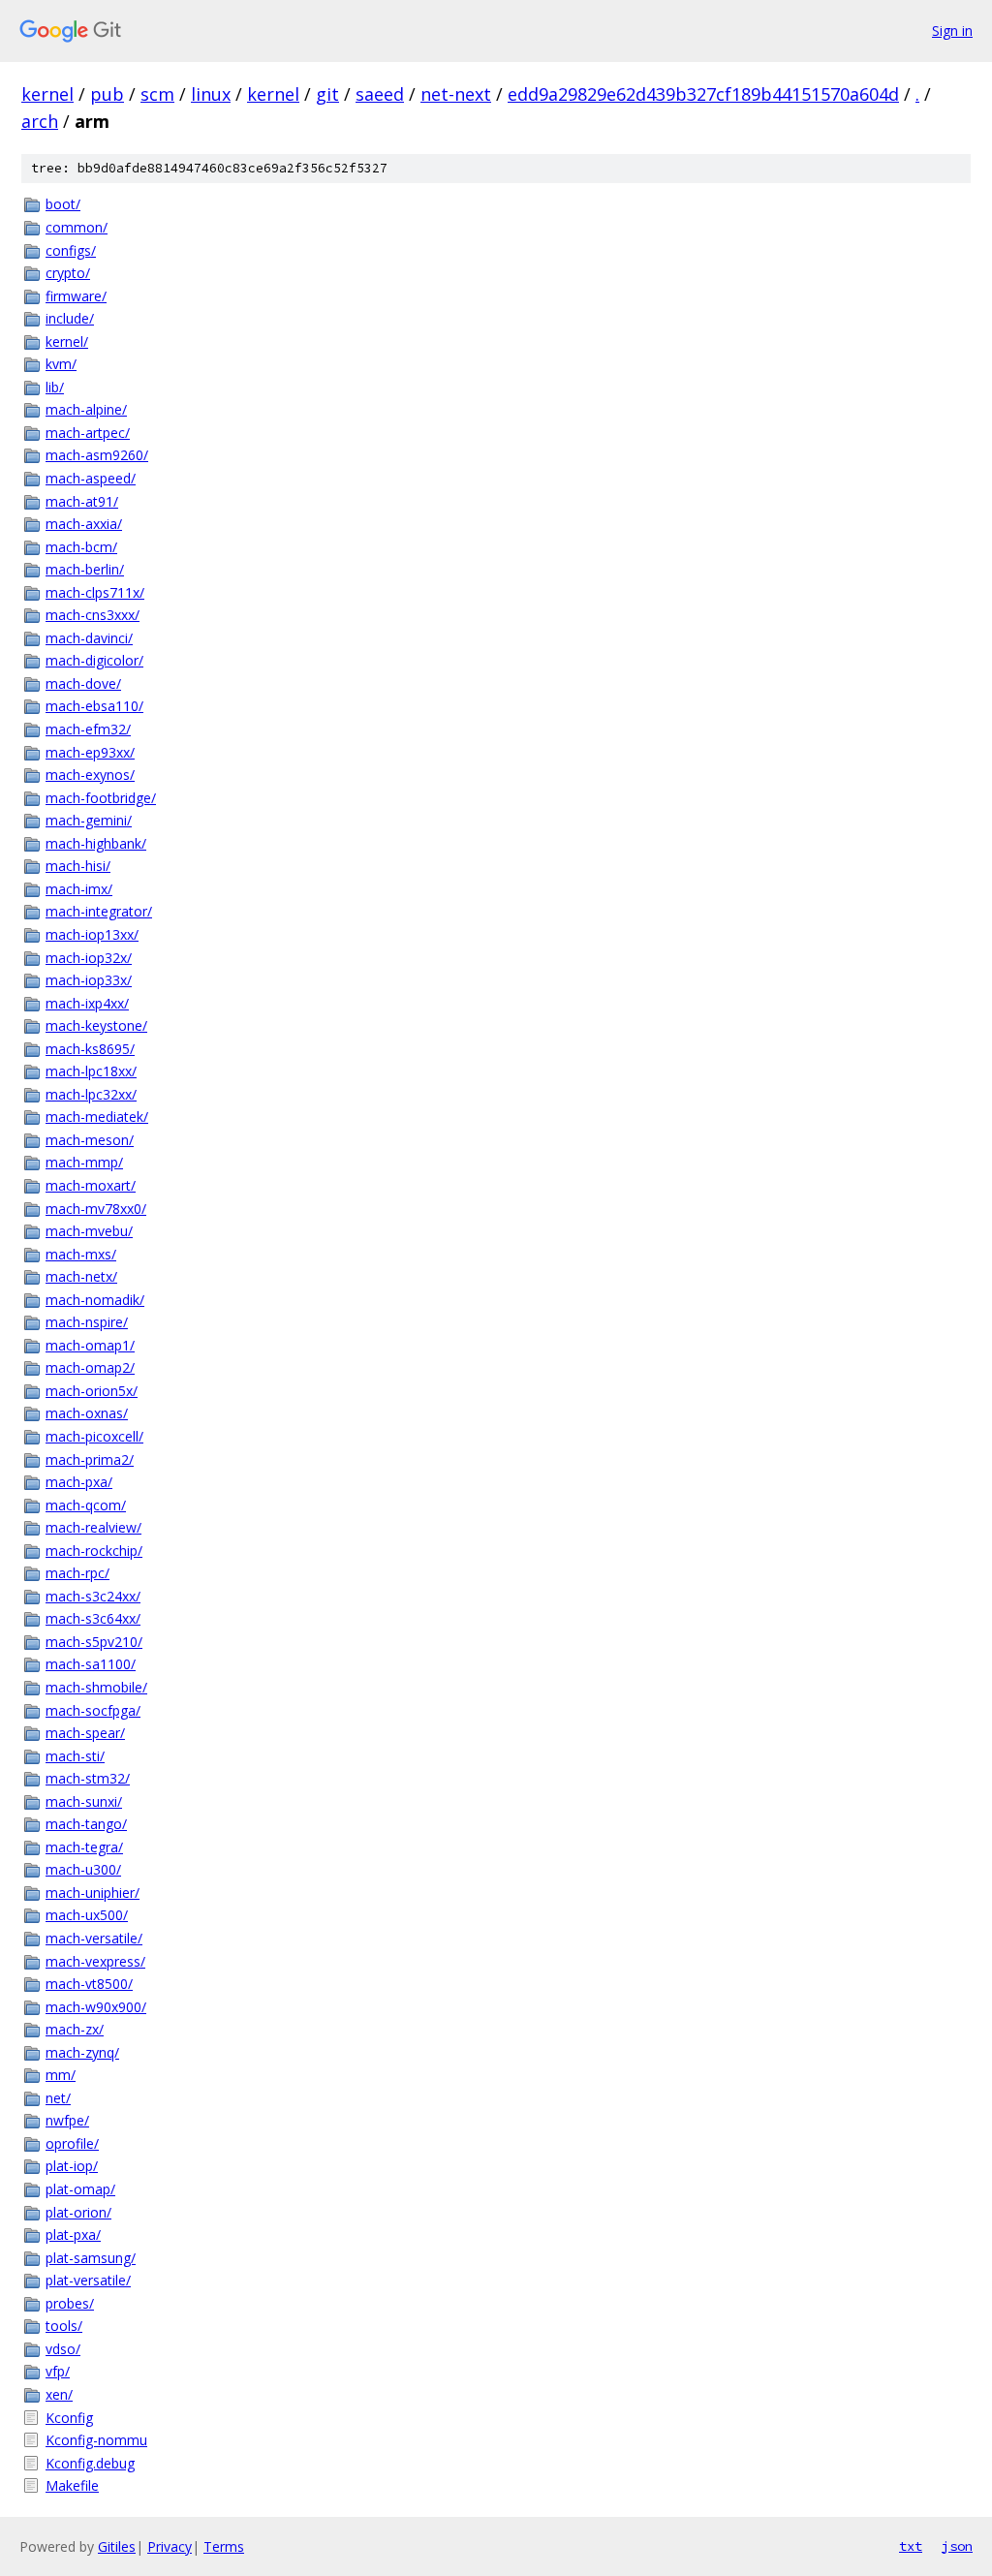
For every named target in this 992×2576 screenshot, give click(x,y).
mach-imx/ (79, 889)
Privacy (170, 2546)
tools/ (64, 2326)
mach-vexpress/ (95, 1961)
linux (211, 94)
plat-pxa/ (73, 2235)
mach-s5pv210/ (94, 1642)
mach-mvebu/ (89, 1231)
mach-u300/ (83, 1869)
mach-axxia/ (84, 524)
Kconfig (69, 2418)
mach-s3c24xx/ (93, 1596)
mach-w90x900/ (96, 2007)
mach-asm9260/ (97, 455)
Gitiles (117, 2546)
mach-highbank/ (96, 843)
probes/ (70, 2303)
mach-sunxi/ (84, 1801)
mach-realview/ (93, 1527)
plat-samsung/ (91, 2258)
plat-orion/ (78, 2212)
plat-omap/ (80, 2189)
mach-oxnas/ (87, 1413)
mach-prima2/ (90, 1459)
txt (911, 2546)
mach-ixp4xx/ (87, 1003)
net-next (456, 94)
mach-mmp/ (84, 1162)
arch (40, 121)
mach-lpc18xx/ (91, 1071)
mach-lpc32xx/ (91, 1094)
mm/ (61, 2075)
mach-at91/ (82, 501)
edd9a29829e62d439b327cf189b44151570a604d (703, 94)
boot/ (63, 204)
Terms (224, 2546)
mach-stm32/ (88, 1778)
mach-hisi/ (78, 866)
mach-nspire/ (87, 1322)
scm (157, 94)
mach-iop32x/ (89, 958)
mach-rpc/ (77, 1573)
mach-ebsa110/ (94, 706)
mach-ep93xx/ (90, 752)
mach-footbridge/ (101, 798)
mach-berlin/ (85, 569)
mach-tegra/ (84, 1847)
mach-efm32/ (88, 729)
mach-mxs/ (81, 1254)
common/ (77, 227)
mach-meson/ (90, 1140)
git (327, 94)
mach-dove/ (83, 683)
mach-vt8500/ (89, 1984)
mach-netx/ (81, 1276)
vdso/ (63, 2349)
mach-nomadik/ (95, 1300)
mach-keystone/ (96, 1025)
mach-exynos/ (90, 775)
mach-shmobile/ (96, 1687)
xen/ (59, 2394)
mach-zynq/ (82, 2052)
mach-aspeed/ (91, 478)
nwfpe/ (67, 2120)
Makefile (72, 2485)
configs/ (71, 250)
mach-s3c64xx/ (93, 1618)
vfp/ (58, 2371)
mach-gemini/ (89, 820)
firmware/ (76, 296)
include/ (70, 318)
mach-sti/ (75, 1756)
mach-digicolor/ (94, 660)
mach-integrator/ (99, 911)
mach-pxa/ (79, 1482)
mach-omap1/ (90, 1345)
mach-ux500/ (87, 1915)
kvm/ (61, 364)
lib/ (55, 387)
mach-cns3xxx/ (93, 615)
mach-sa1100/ (91, 1664)
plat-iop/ (72, 2166)
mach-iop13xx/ (92, 934)
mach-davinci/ (89, 638)
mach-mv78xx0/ (96, 1209)
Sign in (952, 31)
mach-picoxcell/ (94, 1436)
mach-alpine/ (86, 409)
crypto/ (68, 273)
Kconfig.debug (90, 2463)
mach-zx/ (75, 2029)
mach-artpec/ (88, 433)
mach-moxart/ (91, 1185)
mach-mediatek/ (97, 1117)
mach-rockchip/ (94, 1551)
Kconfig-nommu (96, 2440)
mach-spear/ (85, 1733)
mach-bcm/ (81, 547)
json (957, 2546)
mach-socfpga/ (93, 1710)
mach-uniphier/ (93, 1893)
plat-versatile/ (88, 2280)
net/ (58, 2098)
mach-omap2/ (90, 1367)
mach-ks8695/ (90, 1049)
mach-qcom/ (86, 1505)
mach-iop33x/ (89, 980)
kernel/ (67, 341)
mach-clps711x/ (95, 592)
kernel (47, 94)
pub (107, 94)
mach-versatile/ (94, 1938)
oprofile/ (72, 2143)
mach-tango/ (86, 1824)
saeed (380, 94)
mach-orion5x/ (92, 1391)
